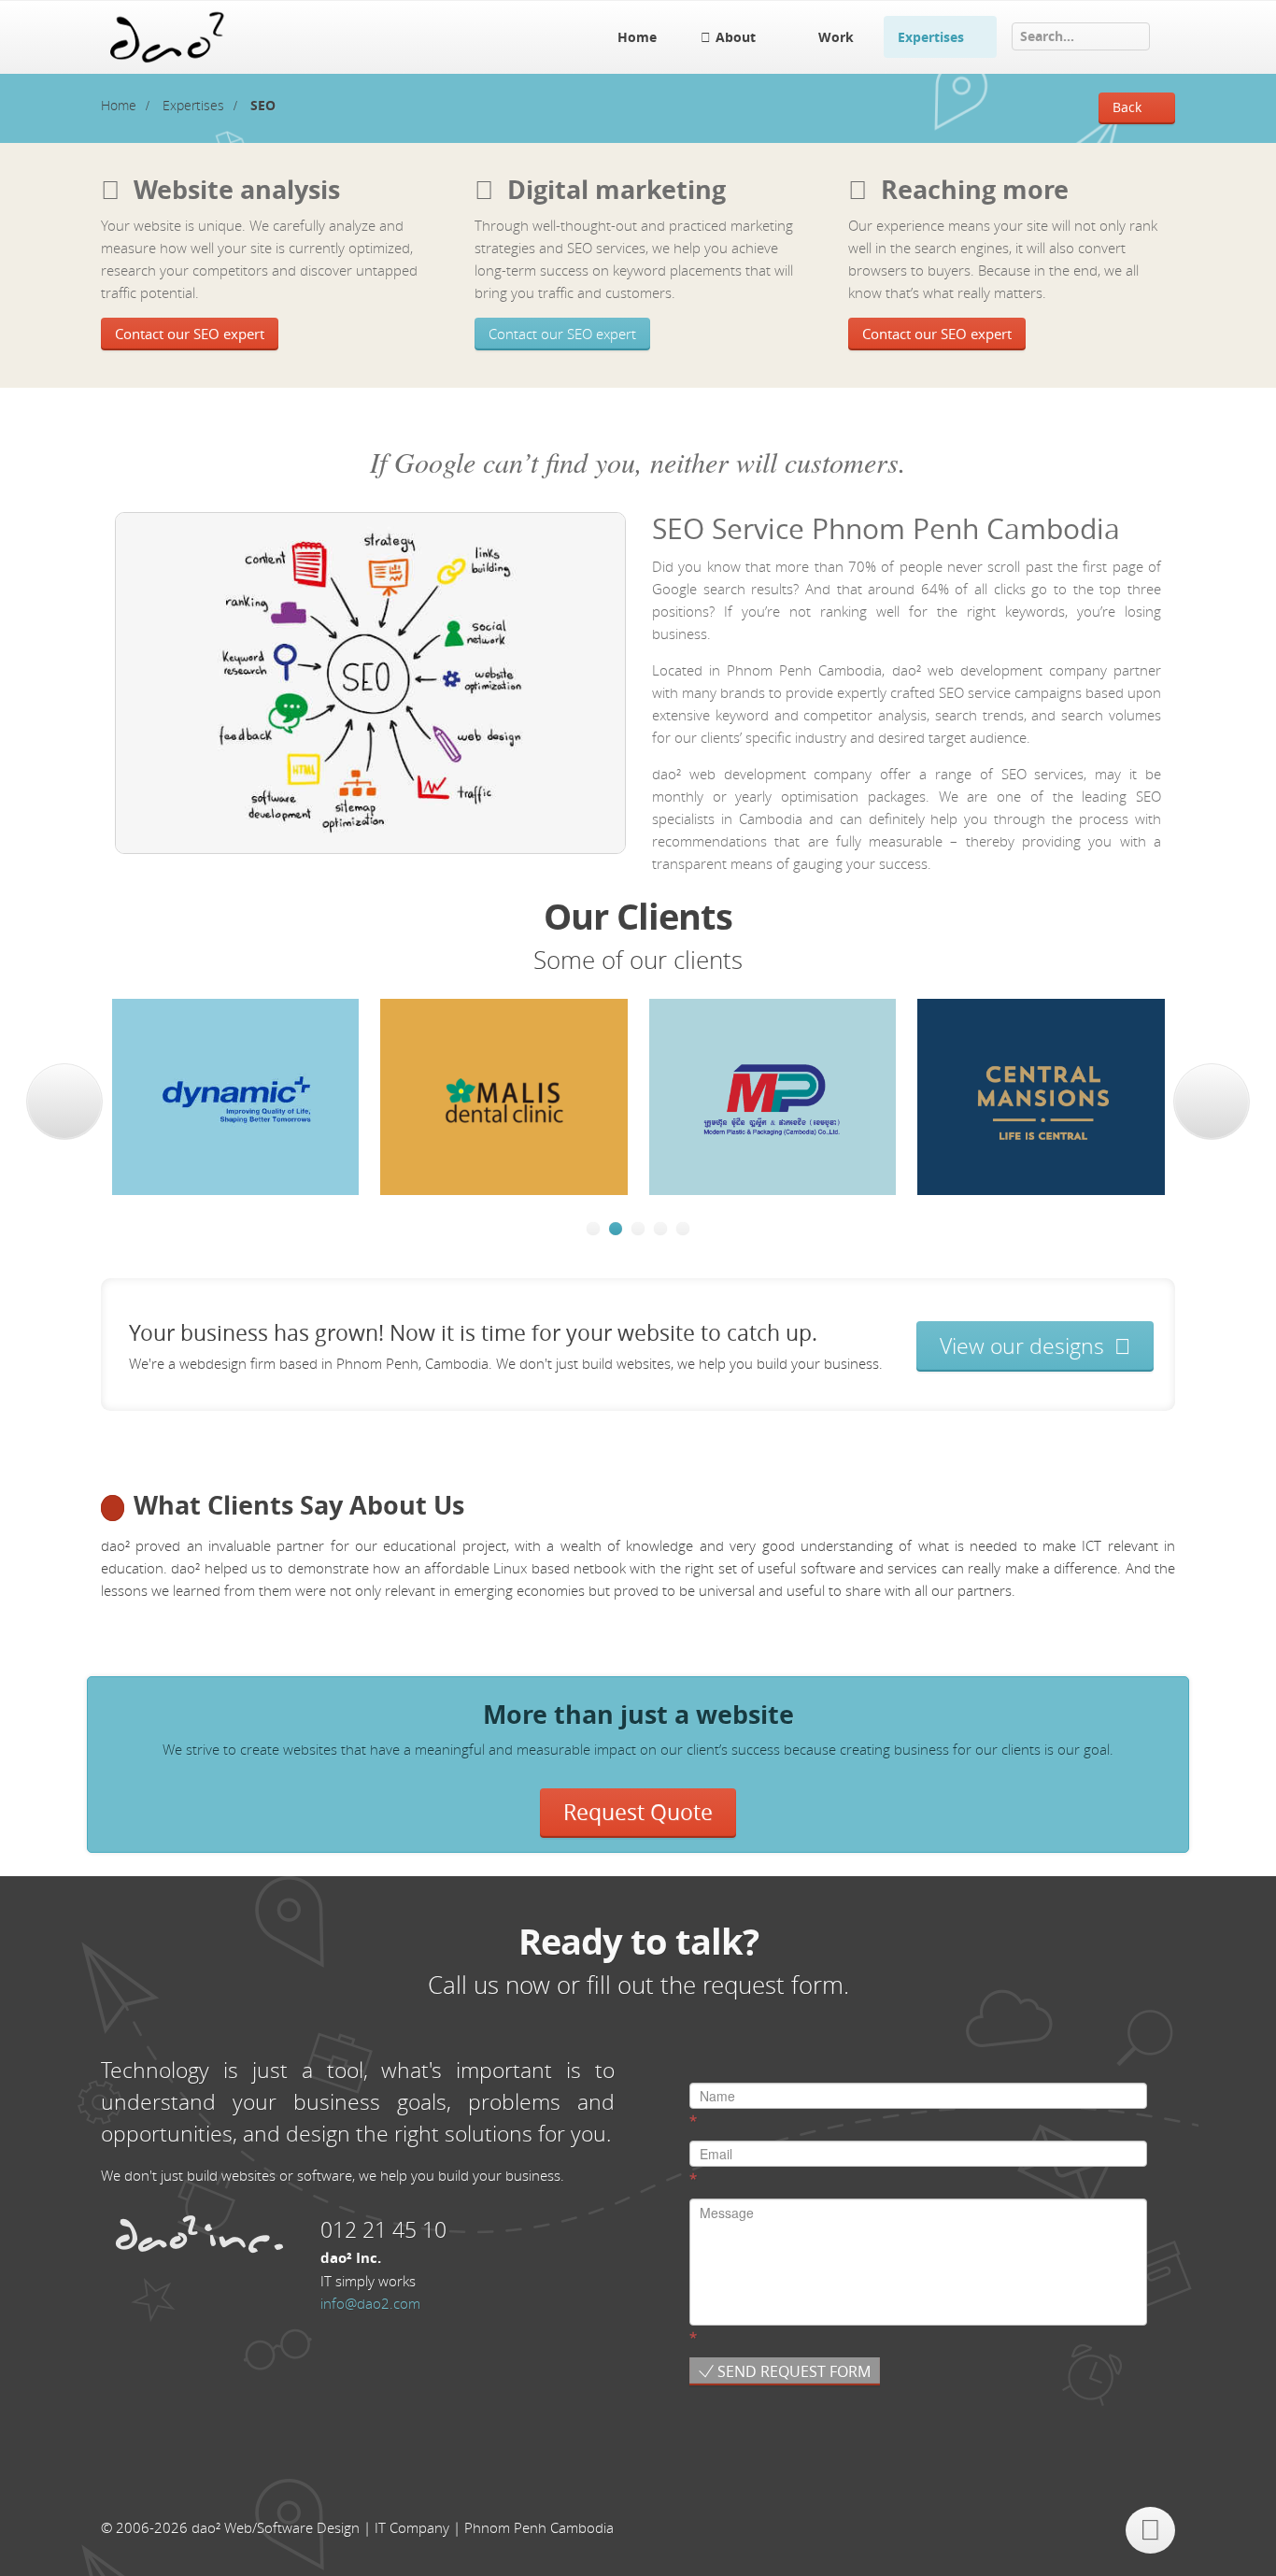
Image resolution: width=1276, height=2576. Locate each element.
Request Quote (638, 1812)
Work (836, 37)
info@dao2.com (370, 2303)
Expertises (931, 37)
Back (1127, 107)
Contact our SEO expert (190, 334)
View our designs (1025, 1345)
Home (637, 37)
